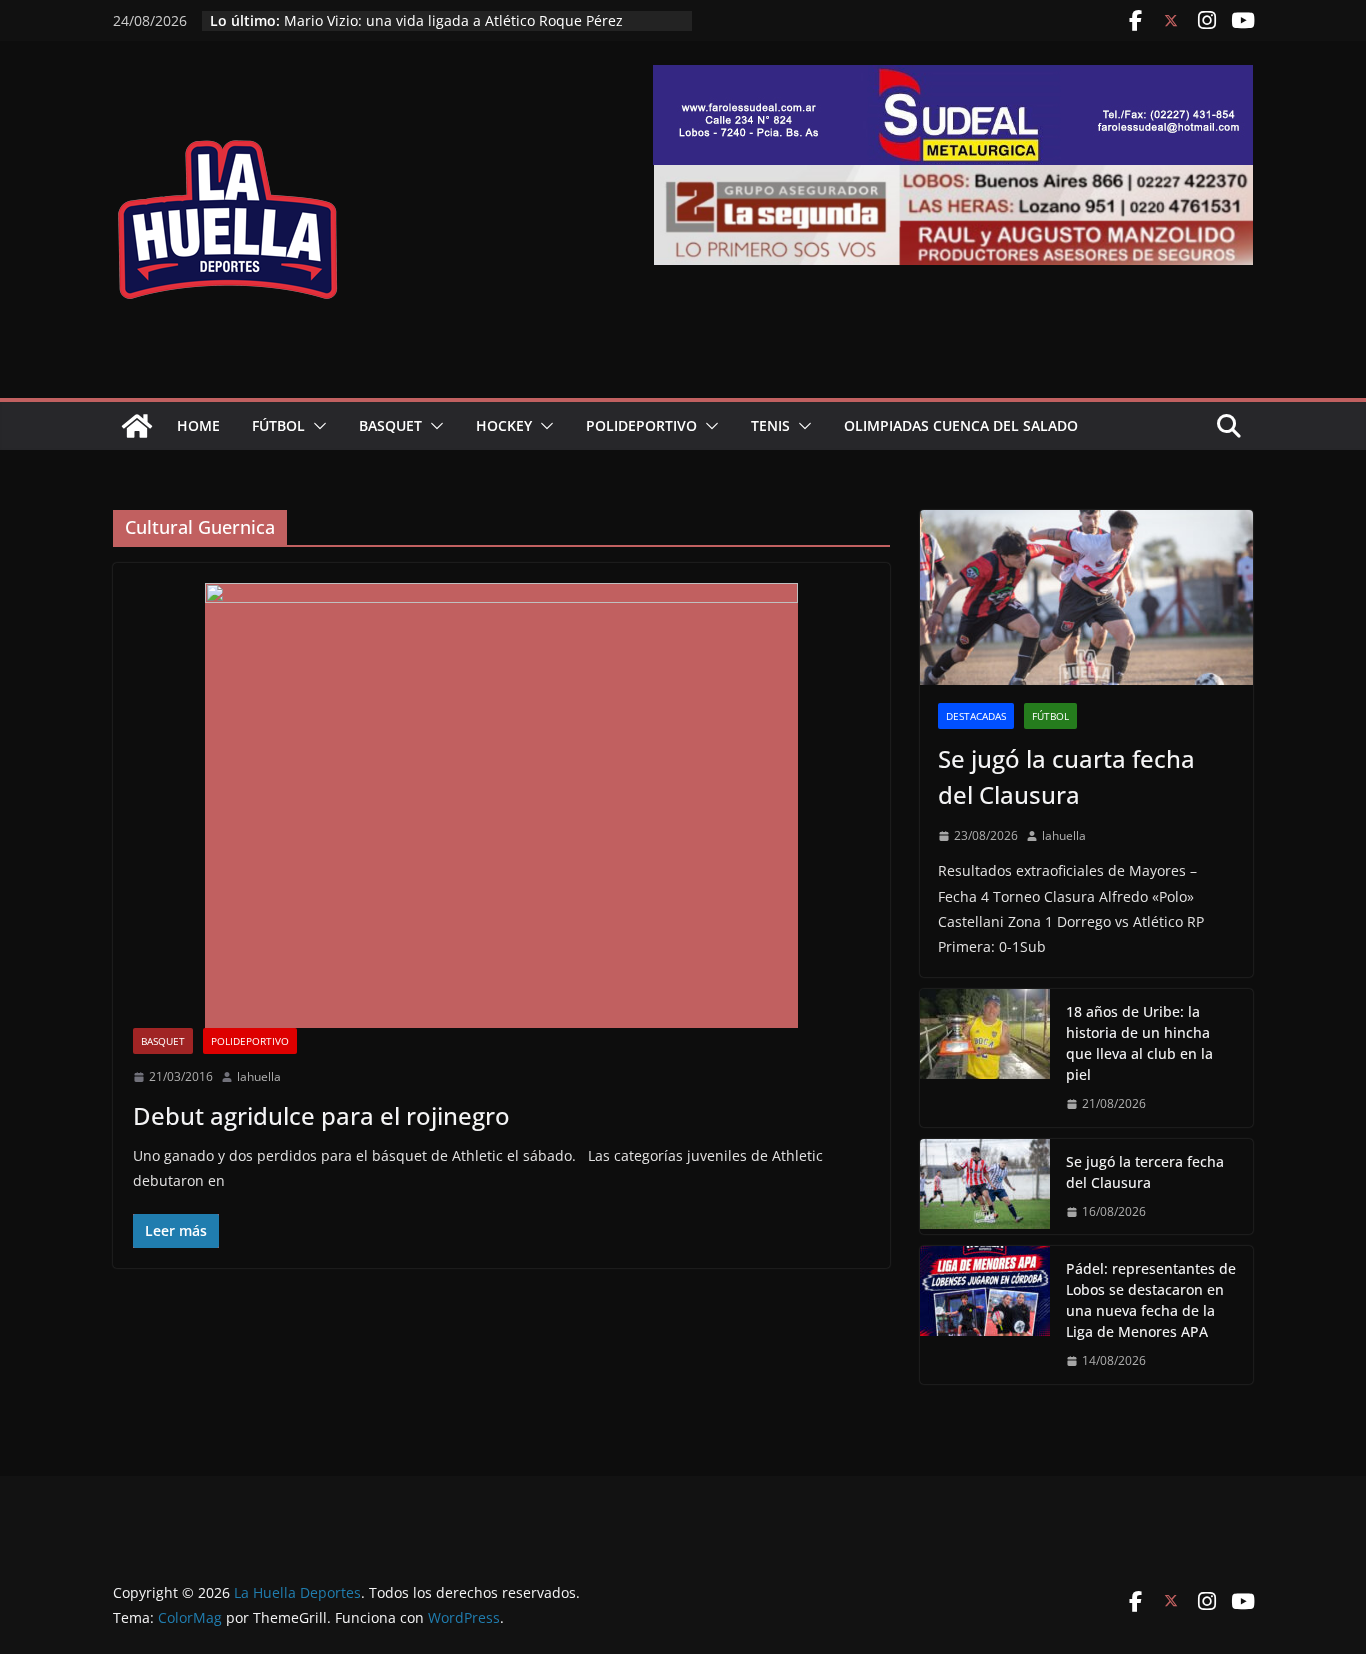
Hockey (504, 425)
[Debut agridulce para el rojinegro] (501, 805)
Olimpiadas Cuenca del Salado (961, 425)
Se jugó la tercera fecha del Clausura (1145, 1172)
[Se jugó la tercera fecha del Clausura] (985, 1187)
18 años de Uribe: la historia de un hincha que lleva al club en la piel (1139, 1043)
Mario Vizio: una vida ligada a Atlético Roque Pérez (453, 20)
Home (198, 425)
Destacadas (976, 716)
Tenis (770, 425)
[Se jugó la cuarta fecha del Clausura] (1086, 597)
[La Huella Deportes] (137, 426)
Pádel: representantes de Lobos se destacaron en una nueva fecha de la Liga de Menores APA (1151, 1300)
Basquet (390, 425)
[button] (316, 426)
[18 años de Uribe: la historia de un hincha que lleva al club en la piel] (985, 1058)
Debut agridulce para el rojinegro (321, 1115)
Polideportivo (641, 425)
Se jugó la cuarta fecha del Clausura (1066, 776)
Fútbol (278, 425)
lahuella (259, 1076)
